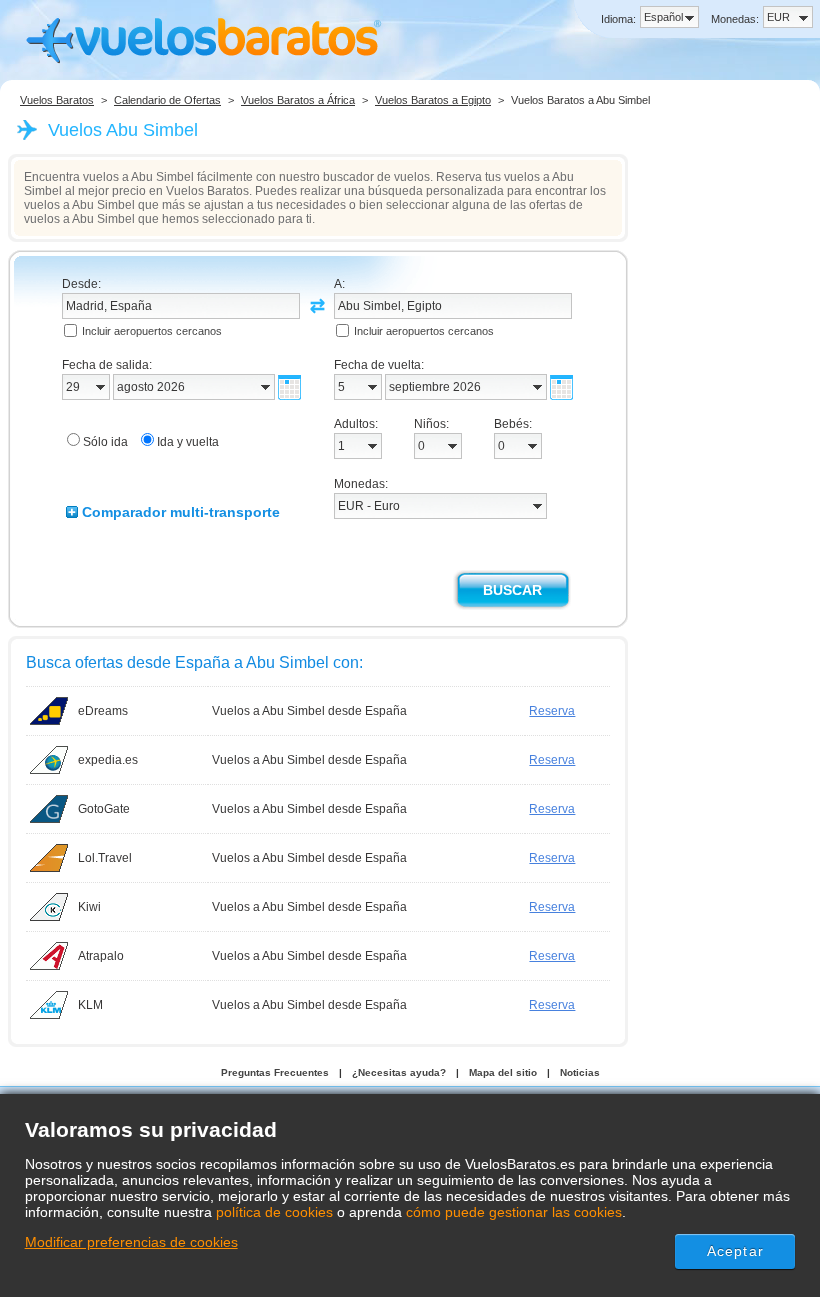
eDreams (103, 711)
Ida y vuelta (188, 442)
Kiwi (89, 907)
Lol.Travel (105, 858)
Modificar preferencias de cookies (131, 1242)
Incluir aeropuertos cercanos (152, 331)
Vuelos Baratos (57, 100)
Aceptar (735, 1251)
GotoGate (104, 809)
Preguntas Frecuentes (275, 1072)
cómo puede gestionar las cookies (514, 1212)
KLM (90, 1005)
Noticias (580, 1072)
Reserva (552, 711)
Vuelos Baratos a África (298, 100)
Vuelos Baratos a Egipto (433, 100)
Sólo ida (105, 442)
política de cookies (274, 1212)
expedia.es (108, 760)
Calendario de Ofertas (167, 100)
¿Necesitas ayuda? (399, 1072)
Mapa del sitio (503, 1072)
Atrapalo (101, 956)
